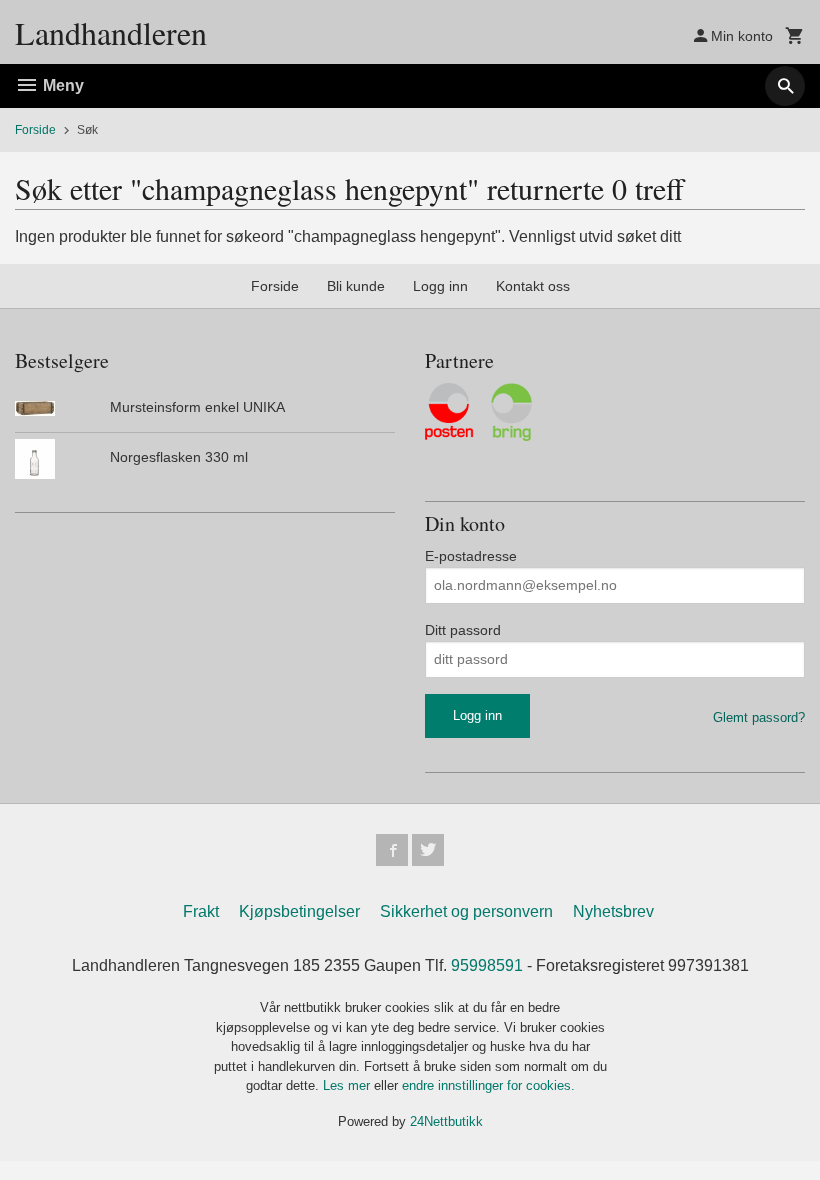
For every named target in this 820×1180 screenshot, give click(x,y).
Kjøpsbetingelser (299, 911)
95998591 (487, 965)
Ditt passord (463, 630)
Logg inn (440, 286)
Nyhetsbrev (613, 911)
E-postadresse (471, 556)
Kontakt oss (533, 286)
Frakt (201, 911)
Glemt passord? (759, 717)
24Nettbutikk (446, 1121)
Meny (61, 85)
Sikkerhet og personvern (466, 911)
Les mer (348, 1085)
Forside (35, 130)
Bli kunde (356, 286)
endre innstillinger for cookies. (488, 1085)
